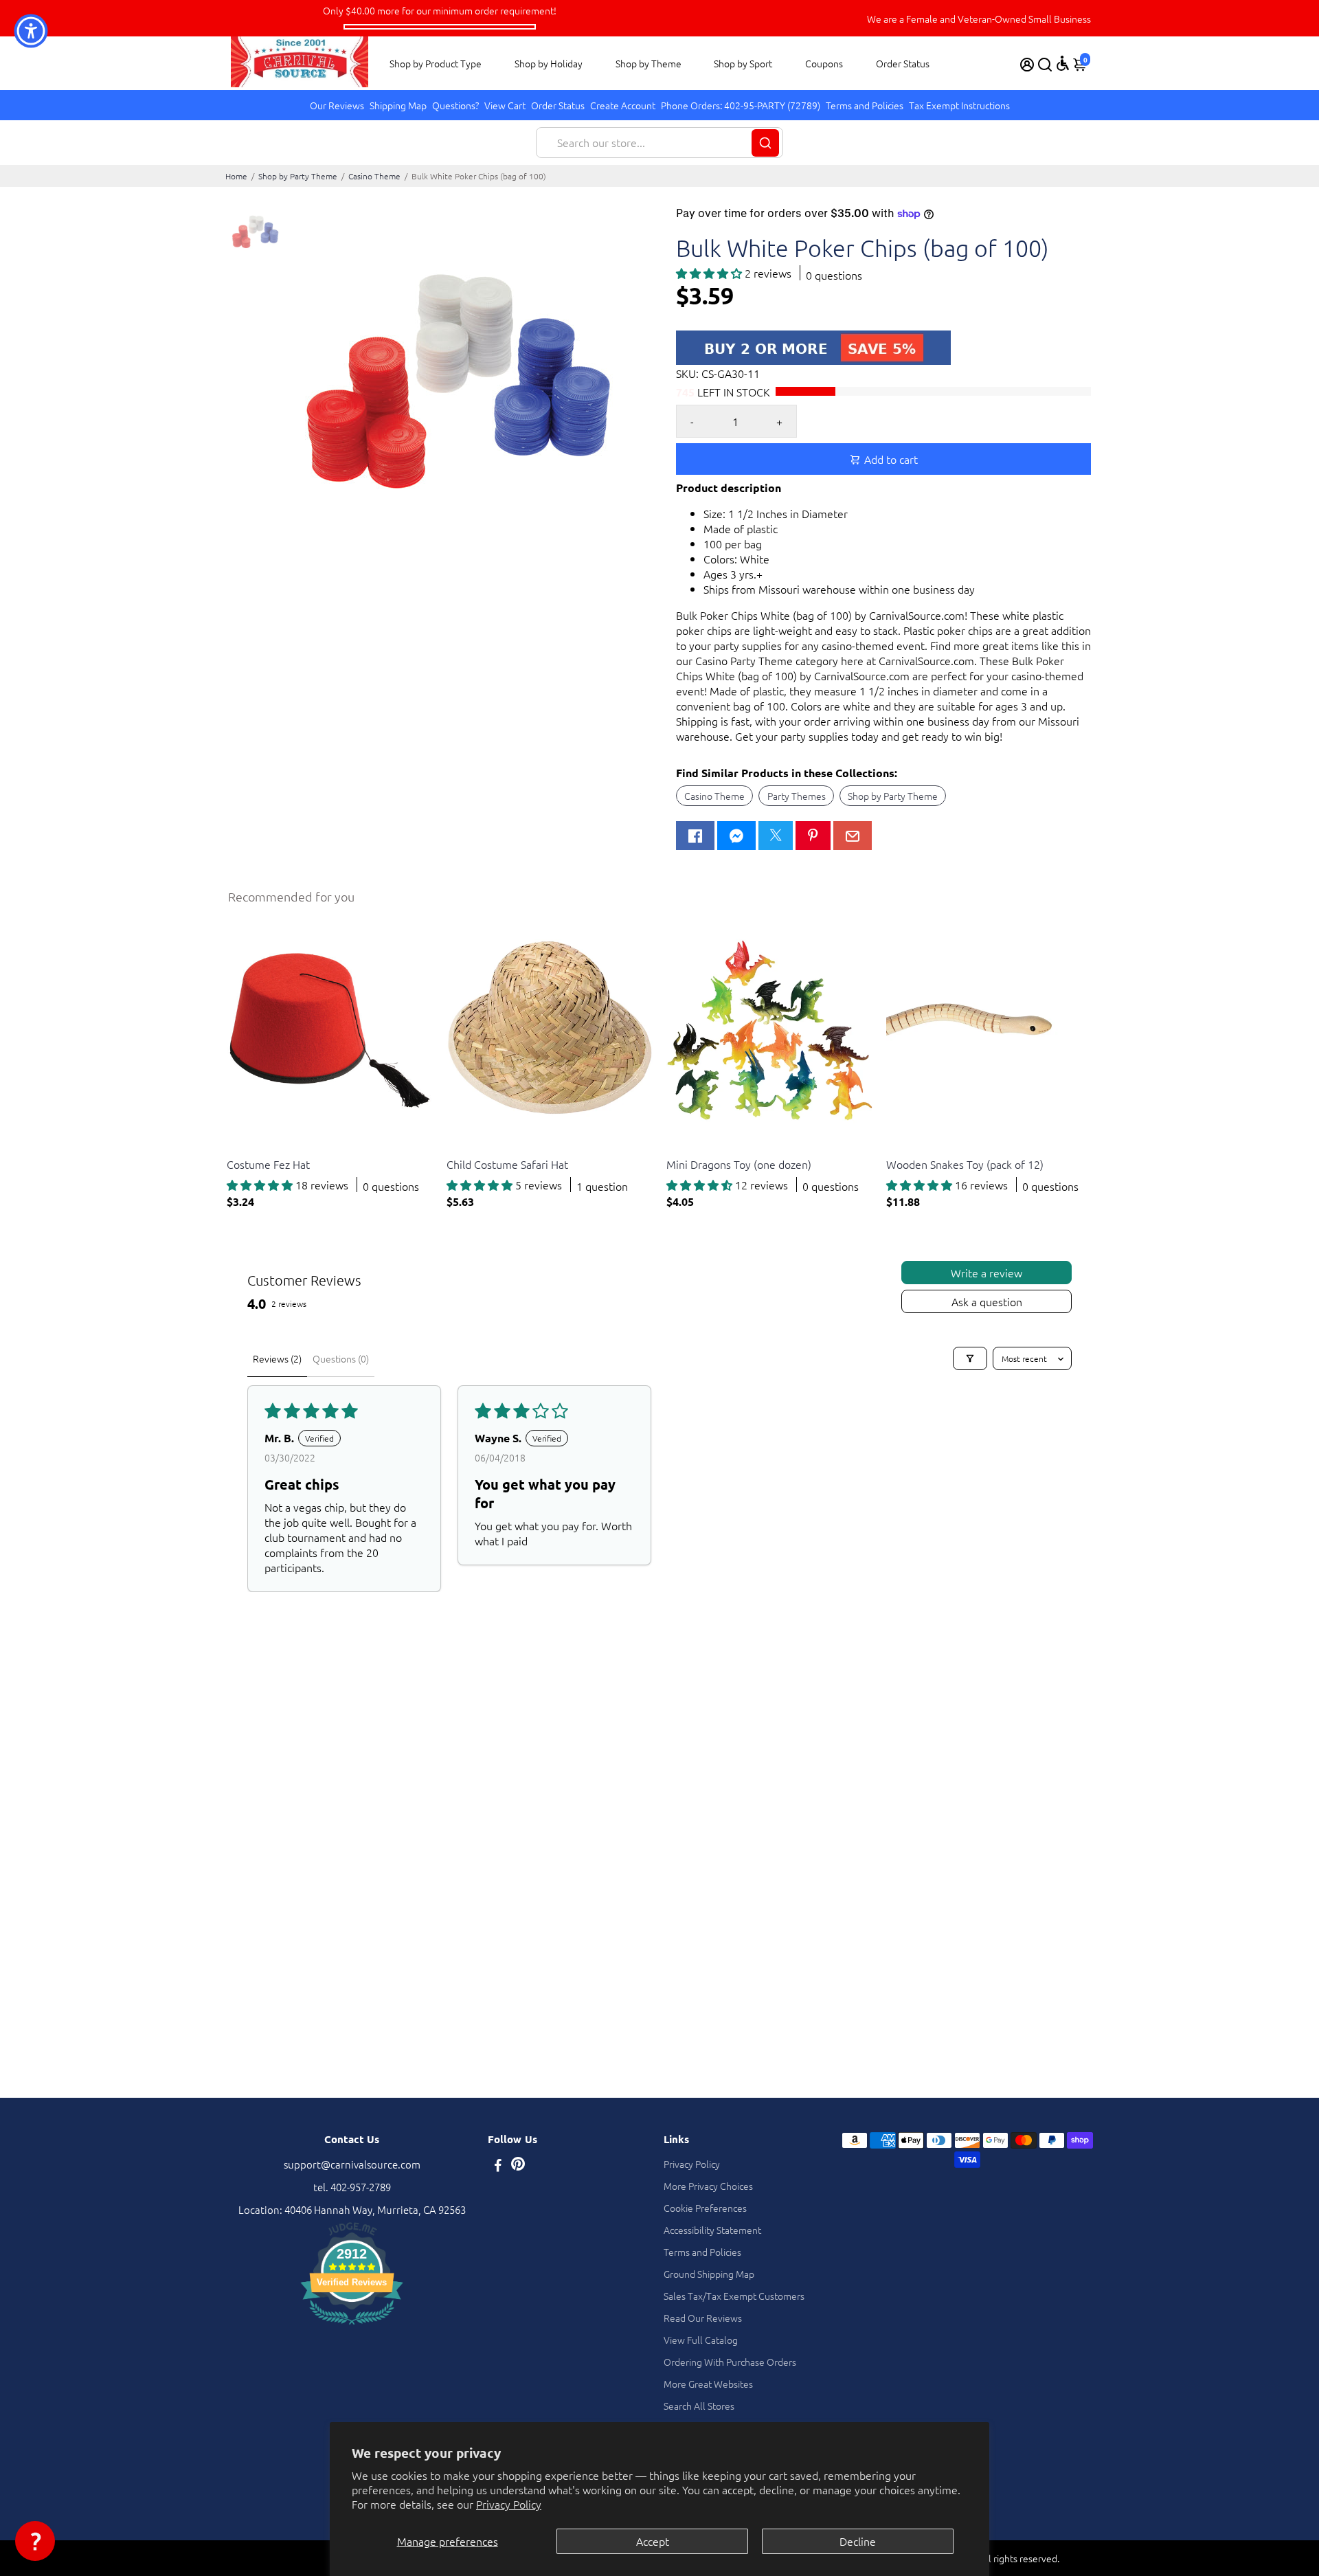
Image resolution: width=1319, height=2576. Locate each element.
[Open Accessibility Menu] (1063, 63)
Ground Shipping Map (709, 2274)
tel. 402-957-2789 (352, 2187)
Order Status (903, 63)
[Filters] (970, 1358)
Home (236, 176)
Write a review (987, 1273)
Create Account (623, 105)
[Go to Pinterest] (813, 836)
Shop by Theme (649, 63)
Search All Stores (699, 2406)
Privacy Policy (509, 2504)
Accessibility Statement (712, 2230)
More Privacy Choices (708, 2186)
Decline (858, 2541)
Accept (653, 2541)
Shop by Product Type (436, 63)
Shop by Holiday (549, 63)
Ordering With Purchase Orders (730, 2362)
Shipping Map (398, 105)
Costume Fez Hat (268, 1164)
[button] (710, 273)
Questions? (455, 105)
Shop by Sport (743, 63)
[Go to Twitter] (776, 836)
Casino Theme (374, 176)
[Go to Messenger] (736, 836)
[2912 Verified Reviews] (352, 2326)
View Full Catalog (701, 2340)
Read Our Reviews (703, 2318)
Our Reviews (337, 105)
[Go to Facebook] (695, 836)
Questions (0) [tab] (341, 1358)
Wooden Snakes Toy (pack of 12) (965, 1164)
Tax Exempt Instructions (959, 105)
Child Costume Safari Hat (507, 1164)
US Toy (240, 1147)
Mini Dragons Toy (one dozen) (739, 1164)
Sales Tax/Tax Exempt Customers (734, 2296)
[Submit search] (765, 143)
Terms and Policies (865, 105)
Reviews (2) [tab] (277, 1358)
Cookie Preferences (705, 2208)
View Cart (505, 105)
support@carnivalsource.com (352, 2164)
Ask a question (987, 1301)
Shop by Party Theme (298, 176)
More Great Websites (708, 2384)
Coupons (824, 63)
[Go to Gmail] (853, 836)
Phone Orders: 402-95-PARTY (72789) (741, 105)
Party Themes (797, 796)
